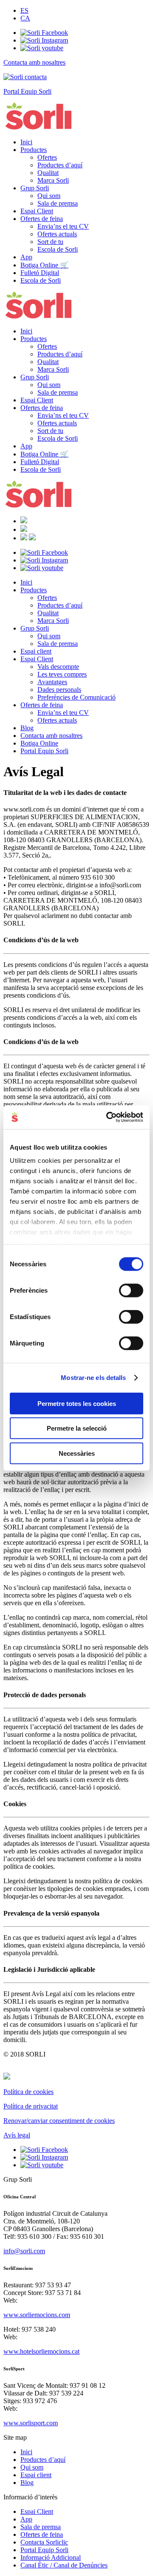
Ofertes (47, 157)
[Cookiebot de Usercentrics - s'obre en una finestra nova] (108, 1117)
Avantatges (52, 682)
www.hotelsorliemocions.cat (41, 2351)
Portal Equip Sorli (44, 751)
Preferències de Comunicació (76, 697)
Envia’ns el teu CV (63, 226)
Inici (26, 142)
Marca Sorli (53, 180)
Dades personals (59, 690)
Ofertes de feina (42, 219)
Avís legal (17, 2135)
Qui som (49, 196)
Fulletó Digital (40, 273)
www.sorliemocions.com (37, 2315)
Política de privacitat (31, 2106)
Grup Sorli (35, 188)
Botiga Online (39, 743)
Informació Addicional (51, 2557)
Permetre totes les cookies (77, 1403)
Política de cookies (28, 2092)
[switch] (131, 1290)
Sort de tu (50, 242)
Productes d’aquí (60, 165)
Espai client (36, 651)
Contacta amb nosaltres (51, 736)
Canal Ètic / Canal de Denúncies (64, 2565)
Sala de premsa (58, 203)
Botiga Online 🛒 (44, 265)
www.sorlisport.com (31, 2423)
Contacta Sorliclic (44, 2542)
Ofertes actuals (57, 234)
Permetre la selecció (77, 1428)
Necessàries (77, 1453)
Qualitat (48, 173)
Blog (27, 728)
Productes (34, 150)
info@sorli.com (24, 2251)
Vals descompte (58, 667)
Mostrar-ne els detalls (93, 1378)
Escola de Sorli (58, 249)
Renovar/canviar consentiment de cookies (59, 2121)
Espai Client (37, 211)
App (26, 257)
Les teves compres (62, 674)
